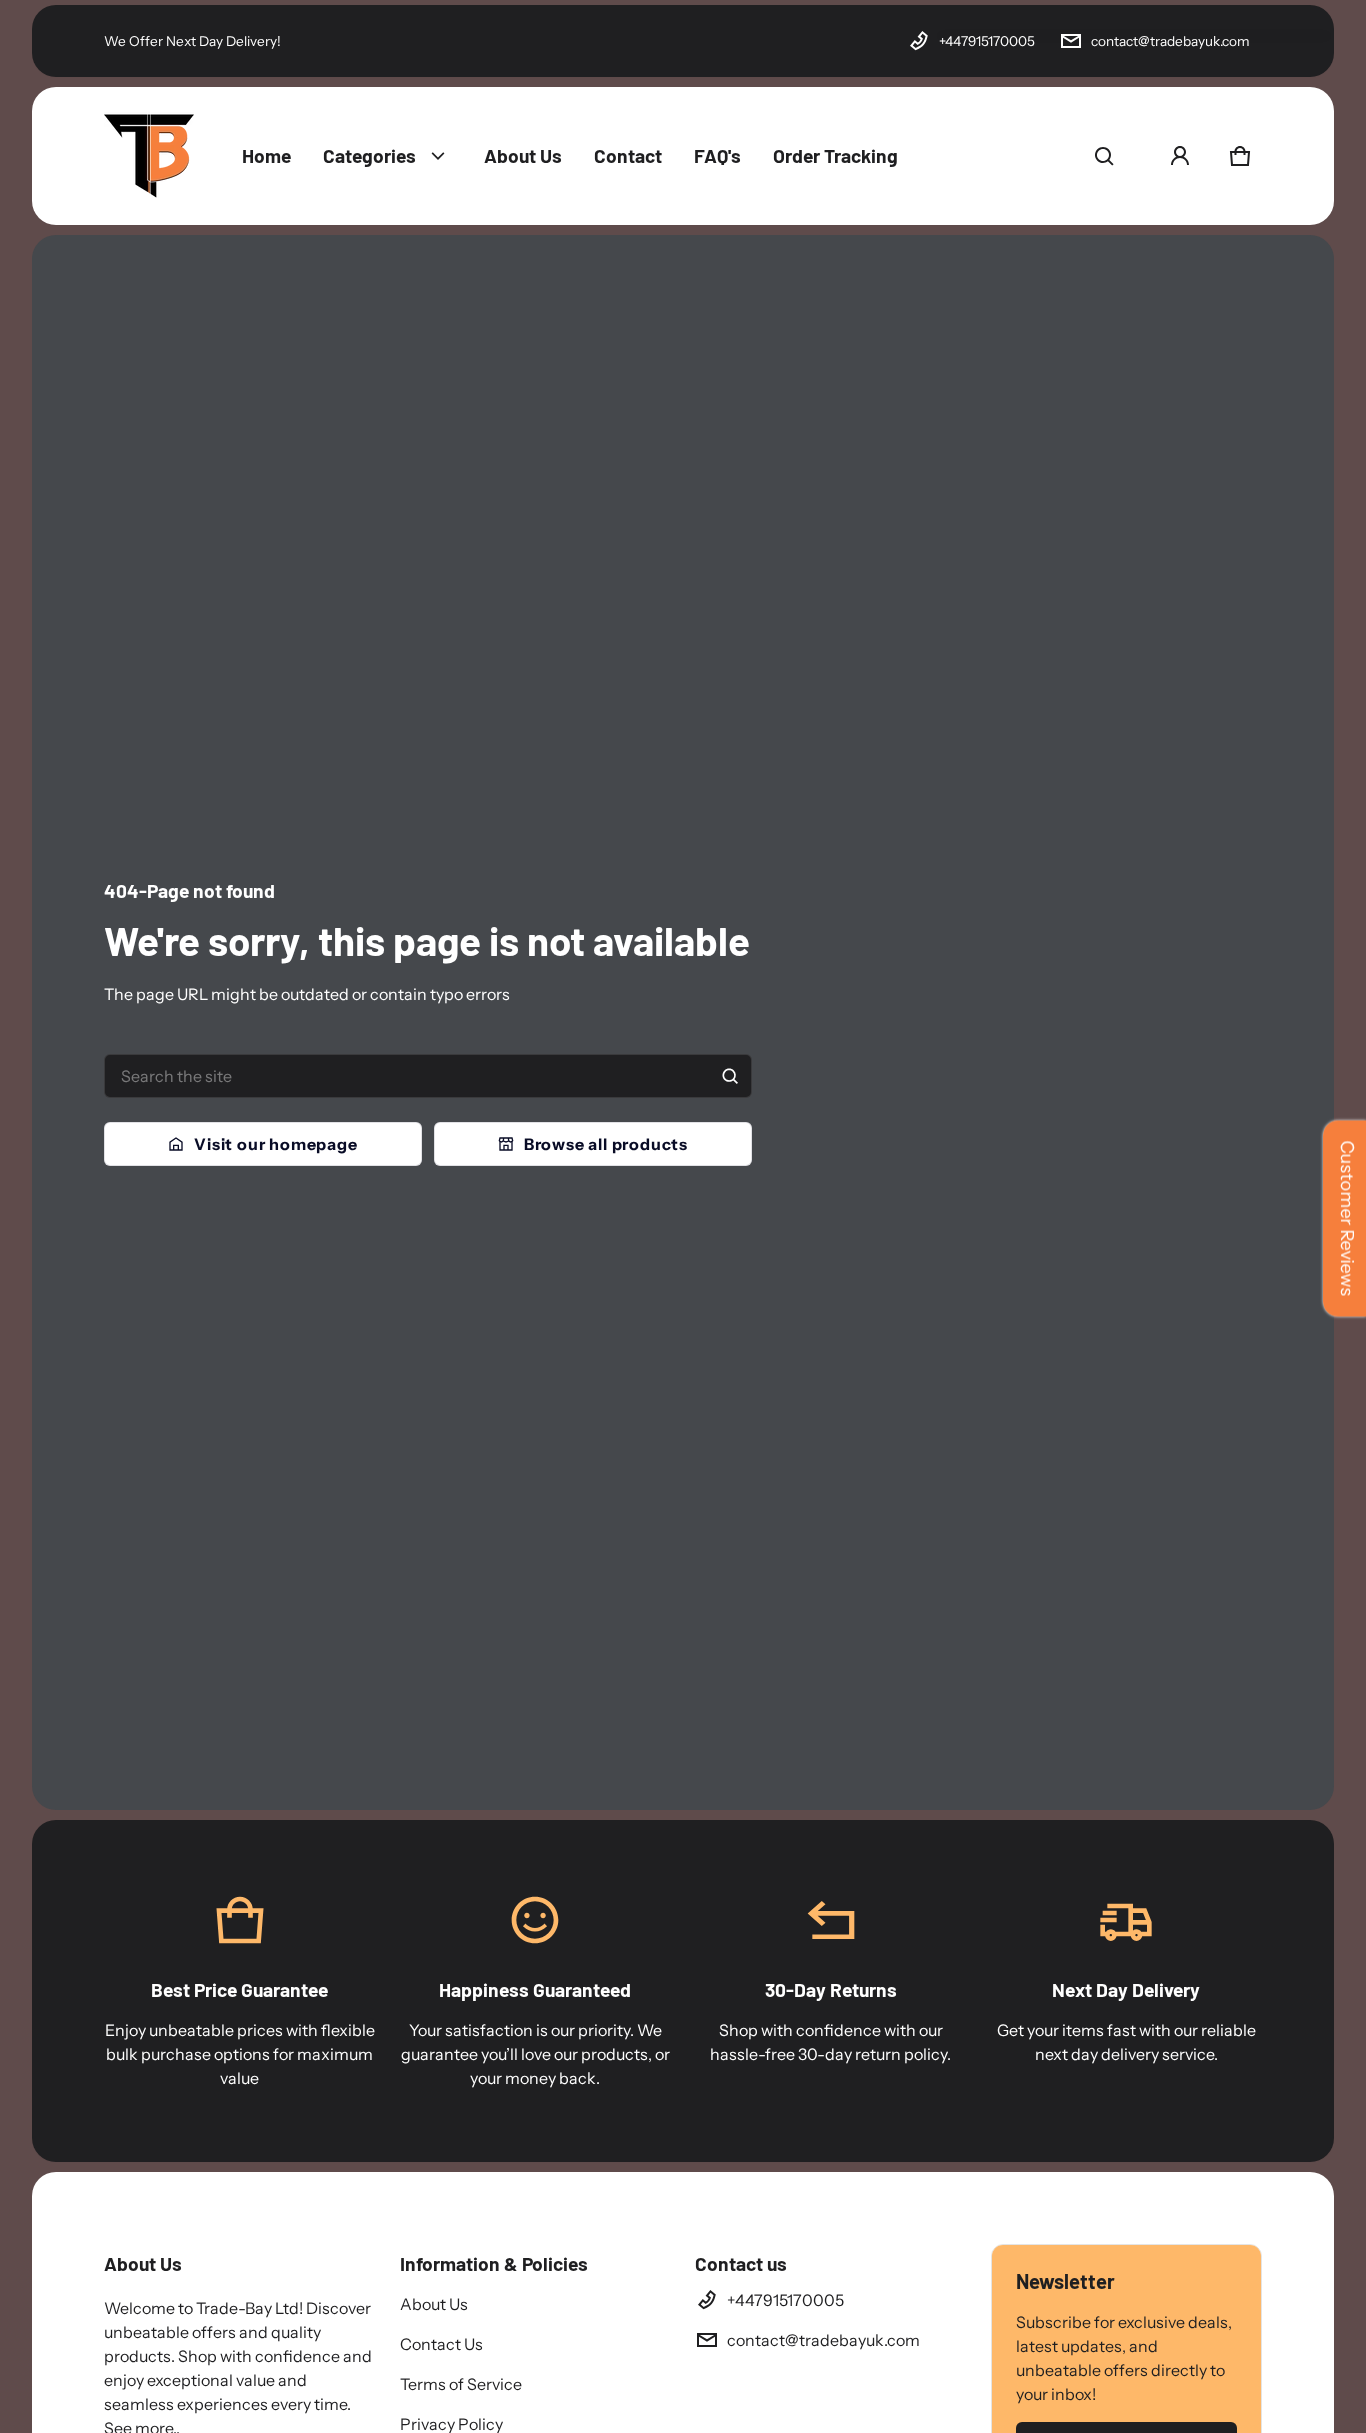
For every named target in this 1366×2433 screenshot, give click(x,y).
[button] (1104, 156)
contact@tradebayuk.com (1170, 41)
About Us (434, 2304)
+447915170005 (987, 41)
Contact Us (441, 2344)
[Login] (1180, 156)
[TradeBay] (149, 156)
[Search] (730, 1076)
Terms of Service (461, 2384)
